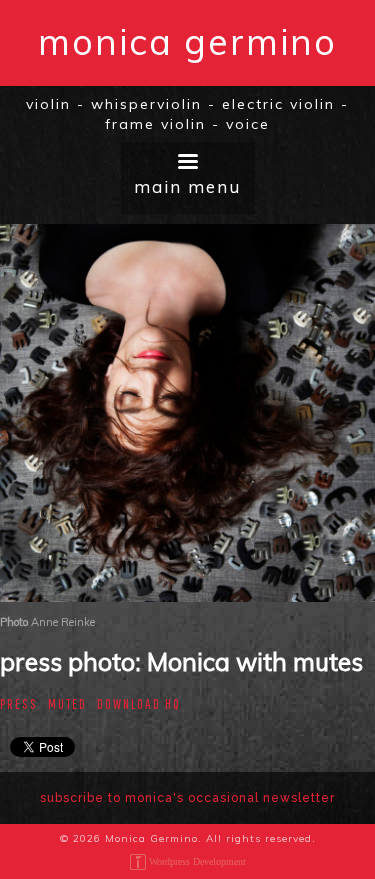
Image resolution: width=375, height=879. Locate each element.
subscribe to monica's (187, 798)
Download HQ (139, 704)
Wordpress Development (197, 861)
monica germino (187, 41)
